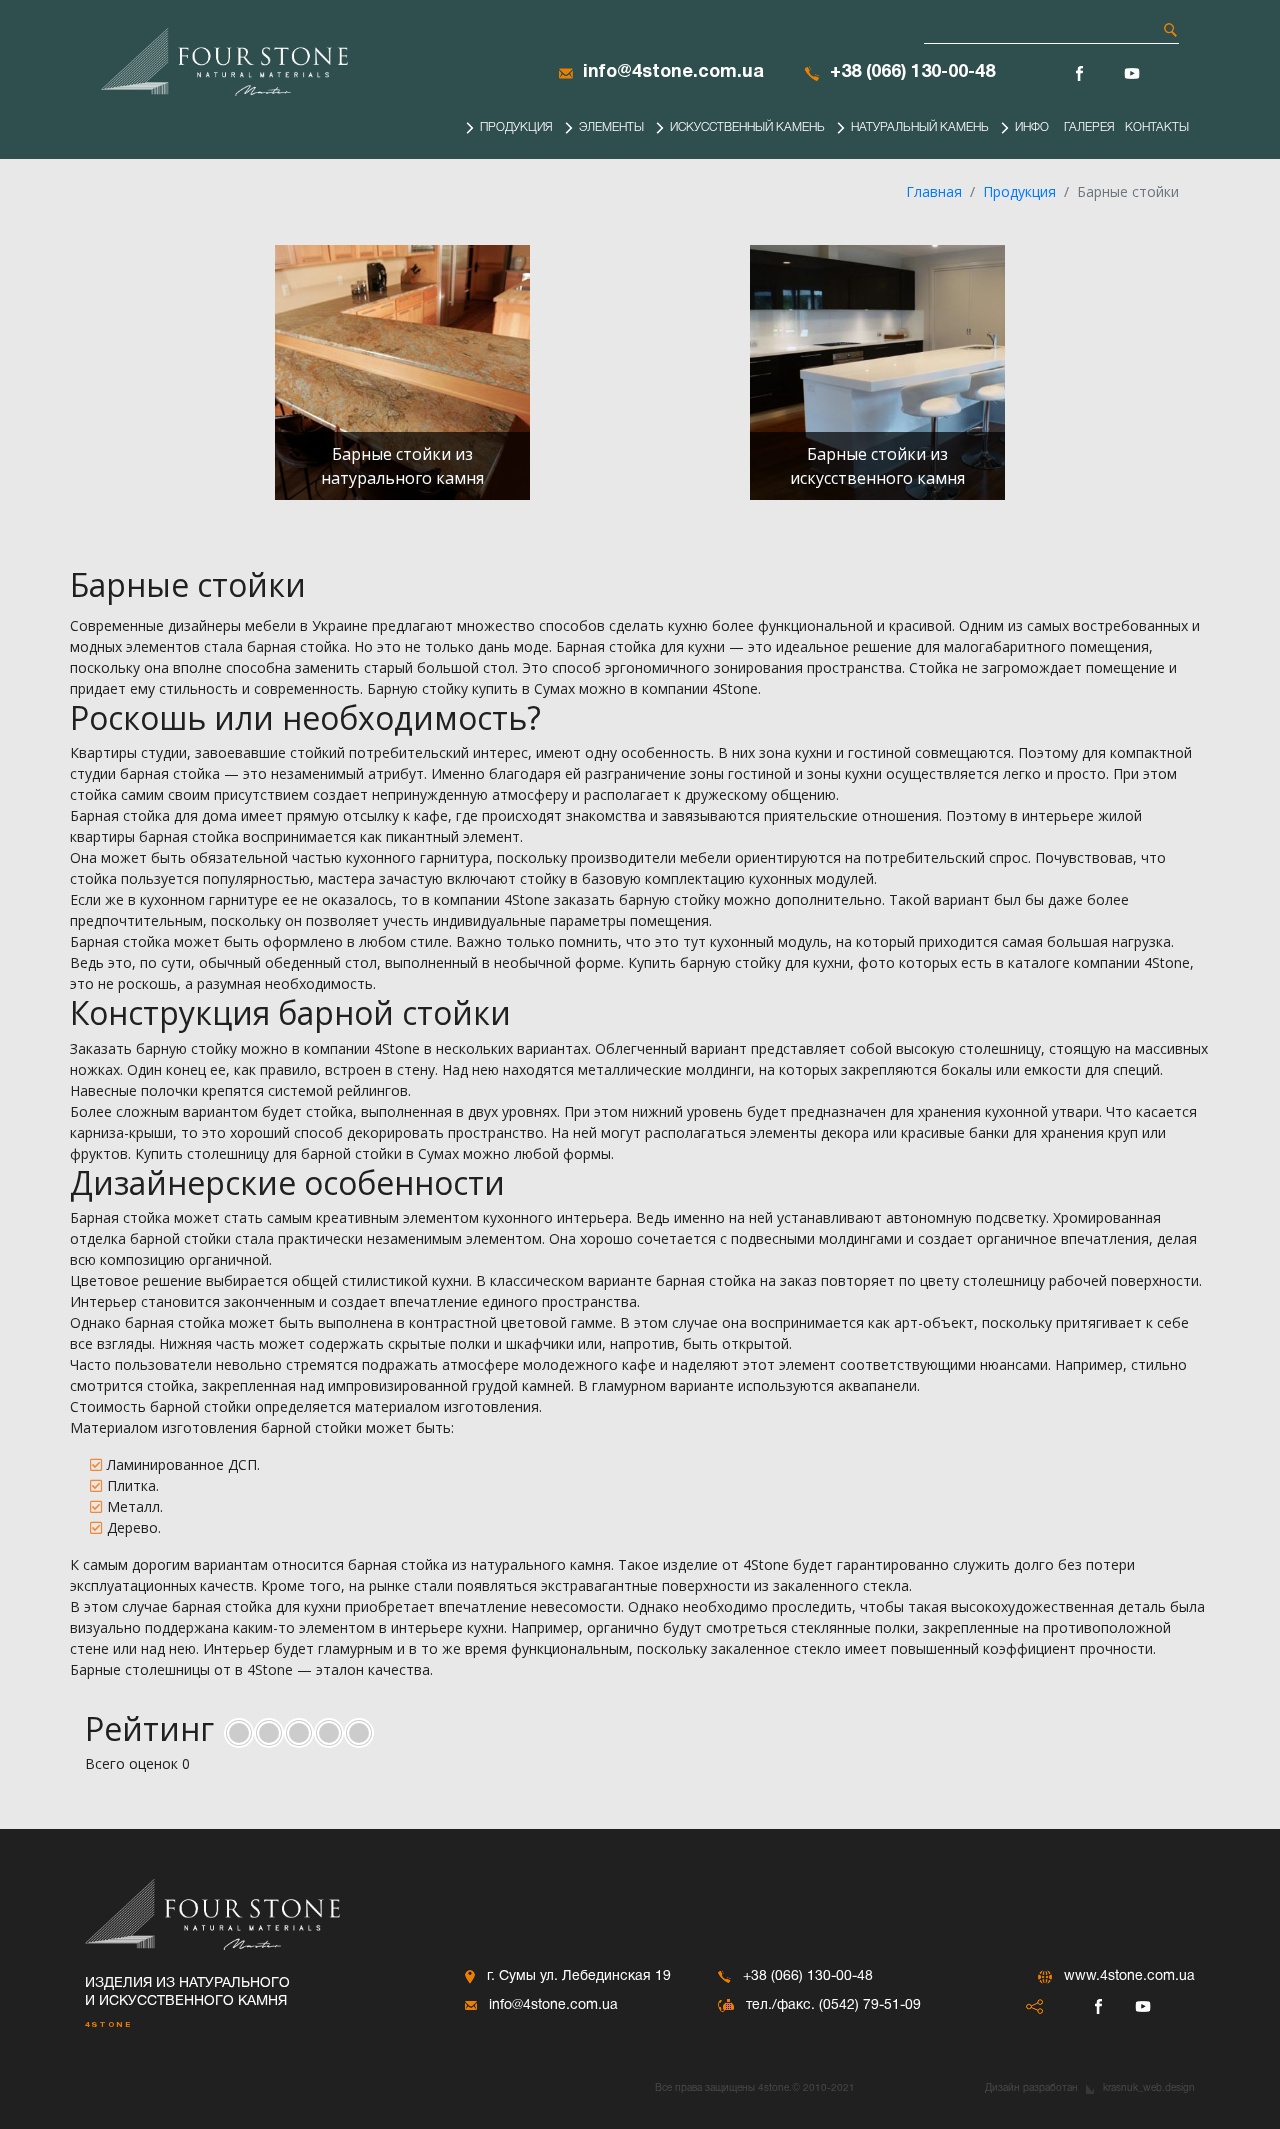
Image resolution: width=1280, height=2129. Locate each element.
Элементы (611, 127)
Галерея (1089, 127)
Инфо (1032, 127)
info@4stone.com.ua (673, 72)
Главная (934, 191)
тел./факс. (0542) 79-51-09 (833, 2005)
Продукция (516, 127)
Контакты (1157, 127)
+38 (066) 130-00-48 (912, 72)
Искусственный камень (747, 127)
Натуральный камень (920, 127)
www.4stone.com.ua (1129, 1976)
